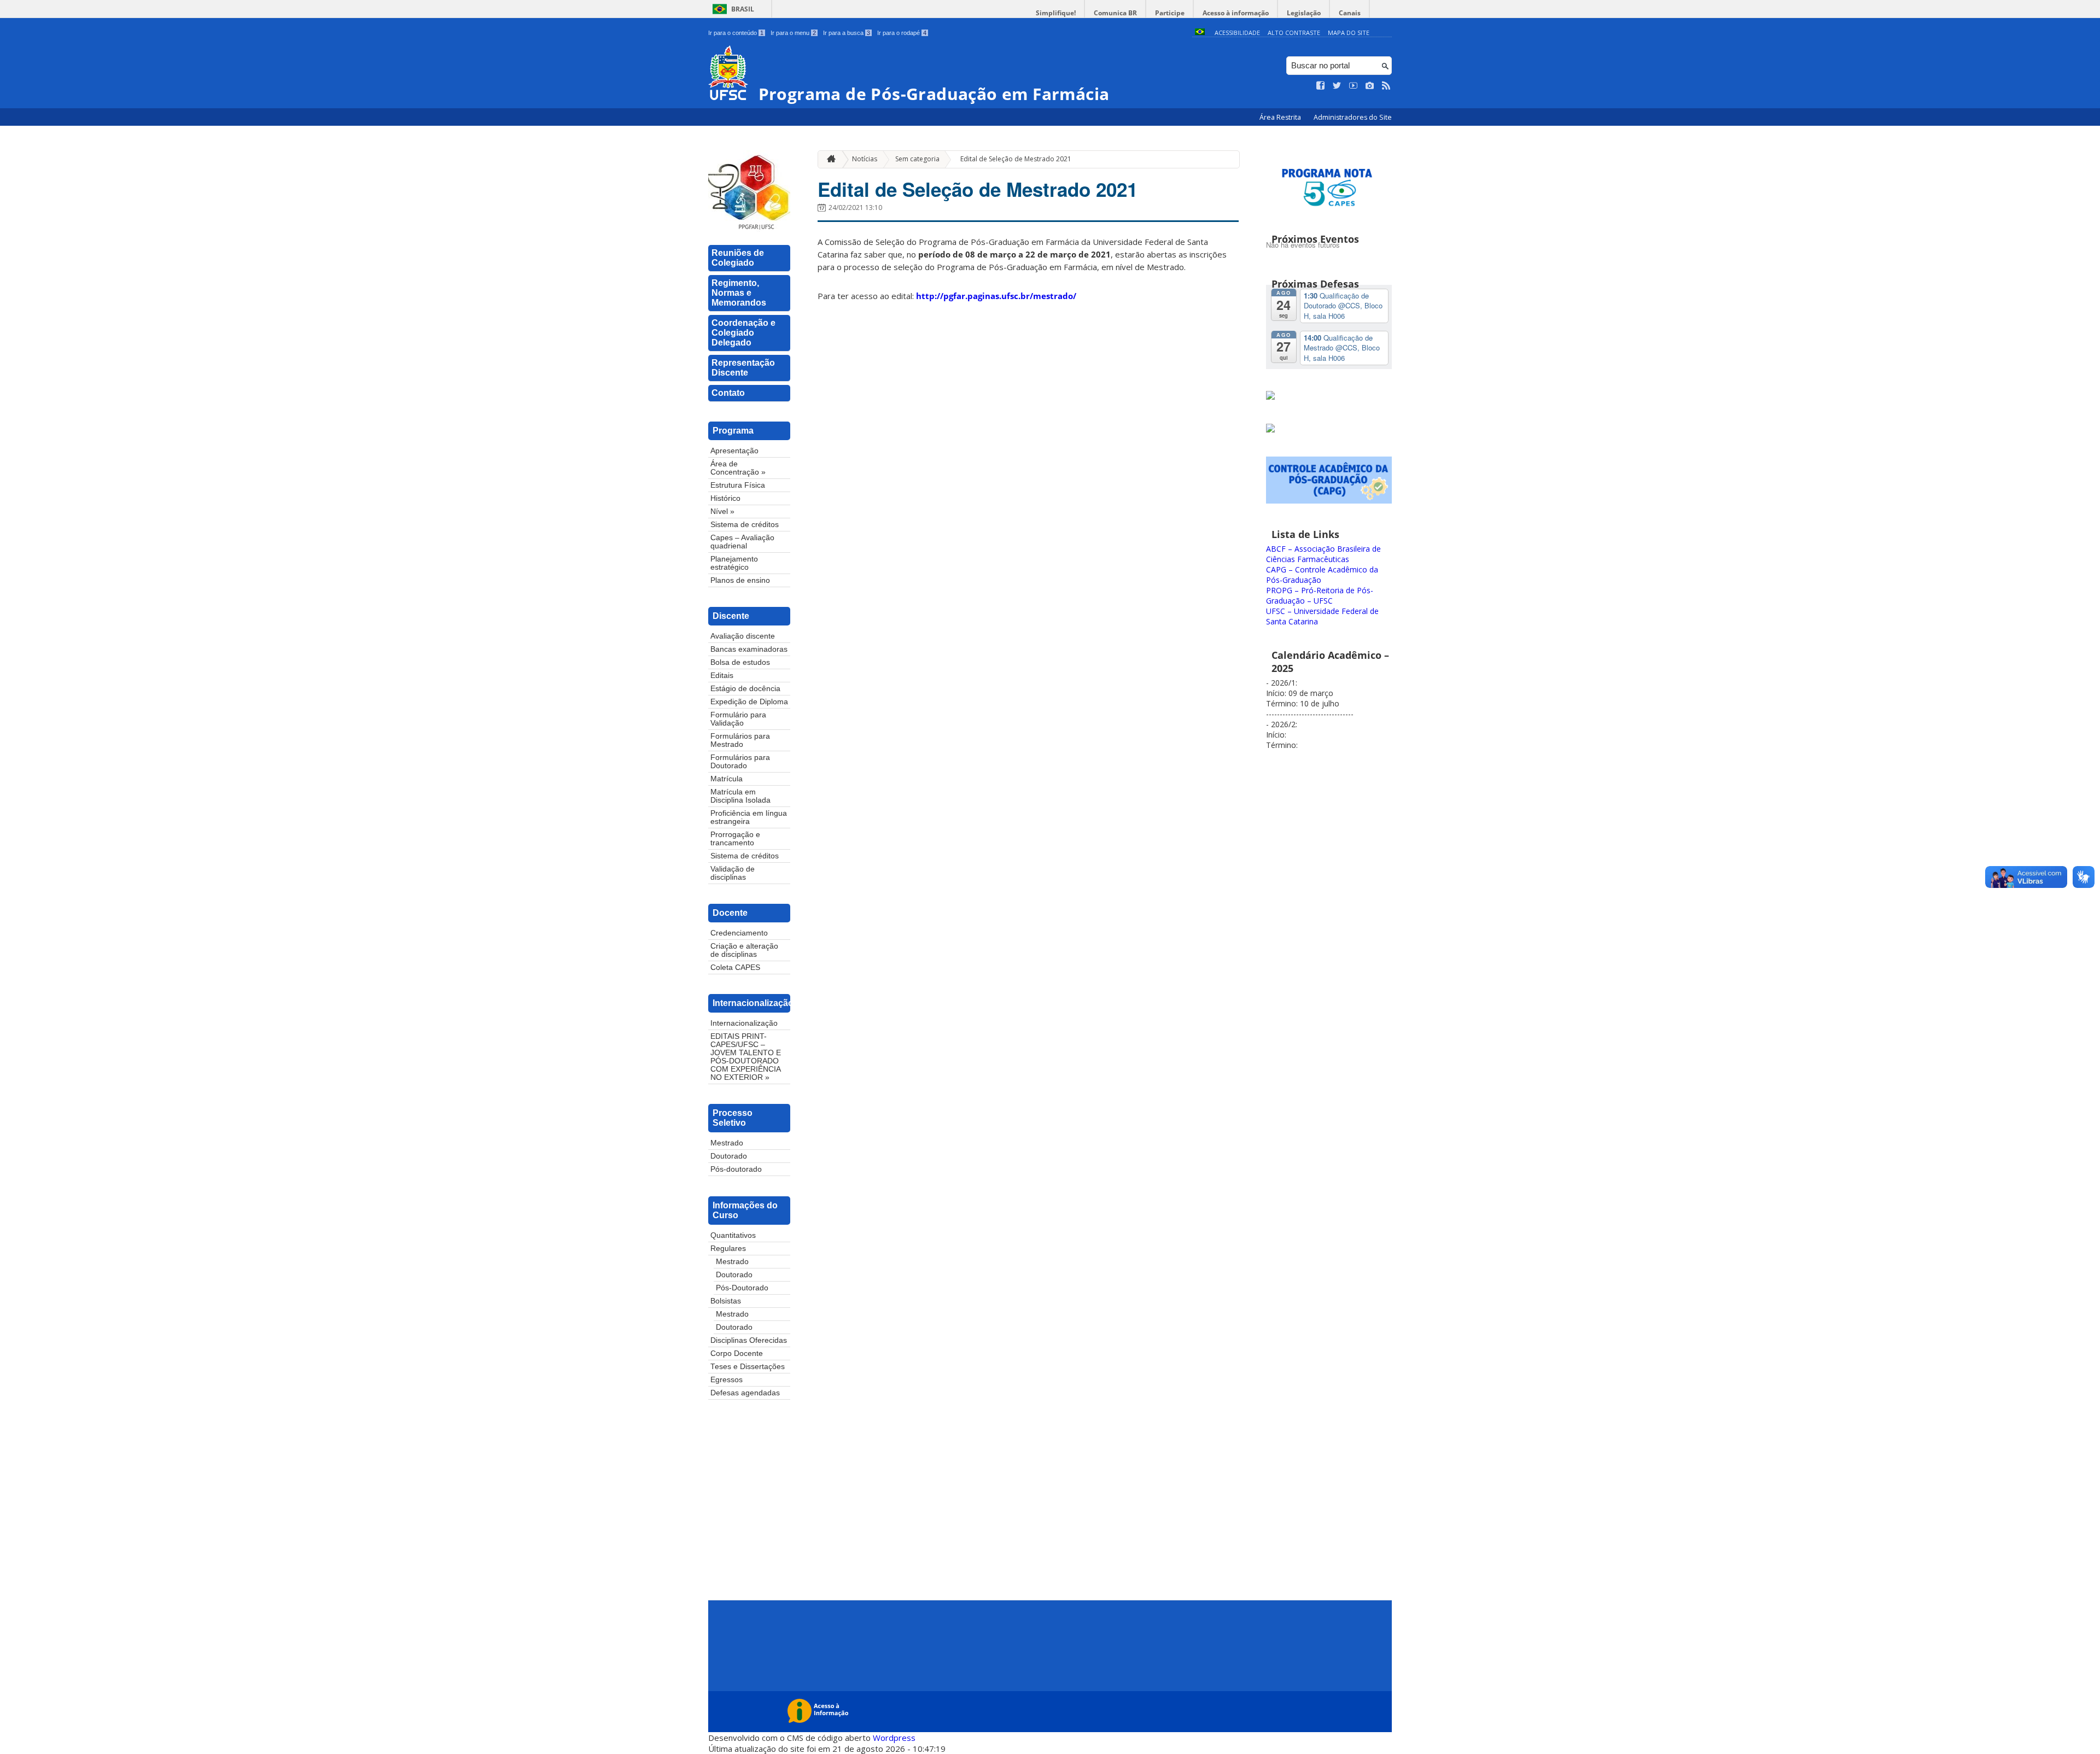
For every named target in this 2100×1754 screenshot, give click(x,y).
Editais (722, 676)
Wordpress (894, 1738)
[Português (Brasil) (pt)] (1200, 33)
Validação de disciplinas (733, 873)
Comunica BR (1115, 13)
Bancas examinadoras (749, 649)
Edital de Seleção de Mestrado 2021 (1016, 159)
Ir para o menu (793, 33)
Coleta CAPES (735, 967)
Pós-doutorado (736, 1169)
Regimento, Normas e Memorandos (739, 293)
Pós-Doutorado (742, 1288)
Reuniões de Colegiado (738, 258)
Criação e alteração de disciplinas (744, 950)
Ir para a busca (847, 33)
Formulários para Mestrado (740, 740)
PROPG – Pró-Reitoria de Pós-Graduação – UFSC (1320, 595)
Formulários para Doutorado (740, 762)
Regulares (728, 1249)
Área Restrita (1281, 117)
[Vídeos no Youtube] (1354, 86)
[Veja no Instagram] (1370, 86)
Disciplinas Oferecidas (749, 1340)
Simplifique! (1056, 13)
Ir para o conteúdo (736, 33)
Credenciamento (739, 933)
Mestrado (727, 1143)
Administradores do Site (1353, 117)
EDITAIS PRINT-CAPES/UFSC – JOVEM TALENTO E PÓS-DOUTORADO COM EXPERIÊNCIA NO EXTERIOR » (746, 1057)
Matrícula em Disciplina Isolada (740, 796)
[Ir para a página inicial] (829, 159)
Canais (1350, 13)
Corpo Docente (737, 1353)
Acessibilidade (1237, 33)
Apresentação (734, 451)
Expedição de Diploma (749, 702)
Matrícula (727, 779)
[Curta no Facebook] (1321, 86)
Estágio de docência (745, 689)
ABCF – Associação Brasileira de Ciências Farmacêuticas (1323, 554)
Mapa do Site (1349, 33)
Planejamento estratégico (734, 563)
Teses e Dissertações (748, 1367)
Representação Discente (743, 368)
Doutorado (729, 1156)
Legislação (1304, 13)
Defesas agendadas (745, 1393)
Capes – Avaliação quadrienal (742, 542)
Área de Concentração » (738, 468)
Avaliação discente (743, 636)
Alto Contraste (1294, 33)
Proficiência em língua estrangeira (749, 817)
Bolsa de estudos (740, 662)
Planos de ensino (740, 580)
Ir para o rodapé (902, 33)
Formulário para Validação (738, 719)
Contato (728, 393)
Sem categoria (917, 159)
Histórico (725, 498)
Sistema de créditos (745, 525)
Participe (1170, 13)
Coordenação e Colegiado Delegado (743, 333)
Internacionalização (744, 1023)
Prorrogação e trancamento (735, 839)
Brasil (743, 9)
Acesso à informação (1236, 13)
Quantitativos (733, 1235)
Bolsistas (726, 1301)
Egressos (727, 1380)
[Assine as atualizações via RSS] (1386, 86)
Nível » (722, 511)
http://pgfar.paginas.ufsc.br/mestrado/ (996, 296)
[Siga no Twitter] (1337, 86)
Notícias (865, 159)
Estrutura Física (738, 485)
